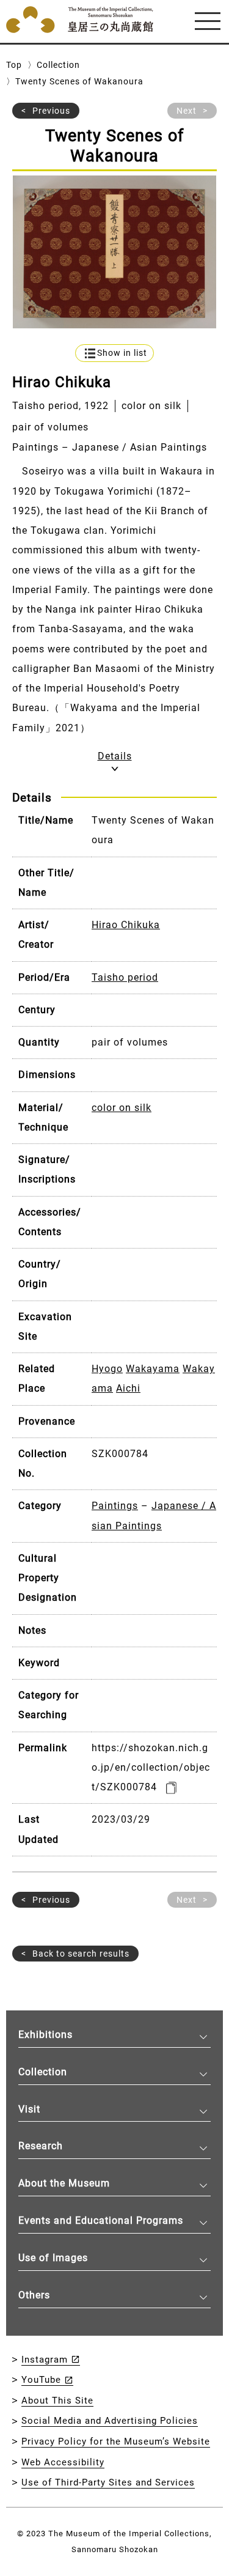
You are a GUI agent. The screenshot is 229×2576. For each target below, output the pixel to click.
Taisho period (125, 977)
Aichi (128, 1388)
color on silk (122, 1108)
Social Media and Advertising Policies (110, 2421)
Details (115, 756)
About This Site (57, 2401)
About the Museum (64, 2183)
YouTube (41, 2380)
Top (14, 65)
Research (41, 2146)
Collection (58, 65)
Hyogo (107, 1369)
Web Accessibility (63, 2462)
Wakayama (153, 1369)
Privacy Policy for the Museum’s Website (116, 2441)
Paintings (115, 1506)
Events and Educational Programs (101, 2220)
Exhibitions (45, 2035)
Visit (29, 2109)
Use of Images (53, 2258)
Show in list (122, 353)
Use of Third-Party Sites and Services (108, 2482)
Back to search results (81, 1954)
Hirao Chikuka (126, 925)
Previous (51, 111)
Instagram (45, 2360)
